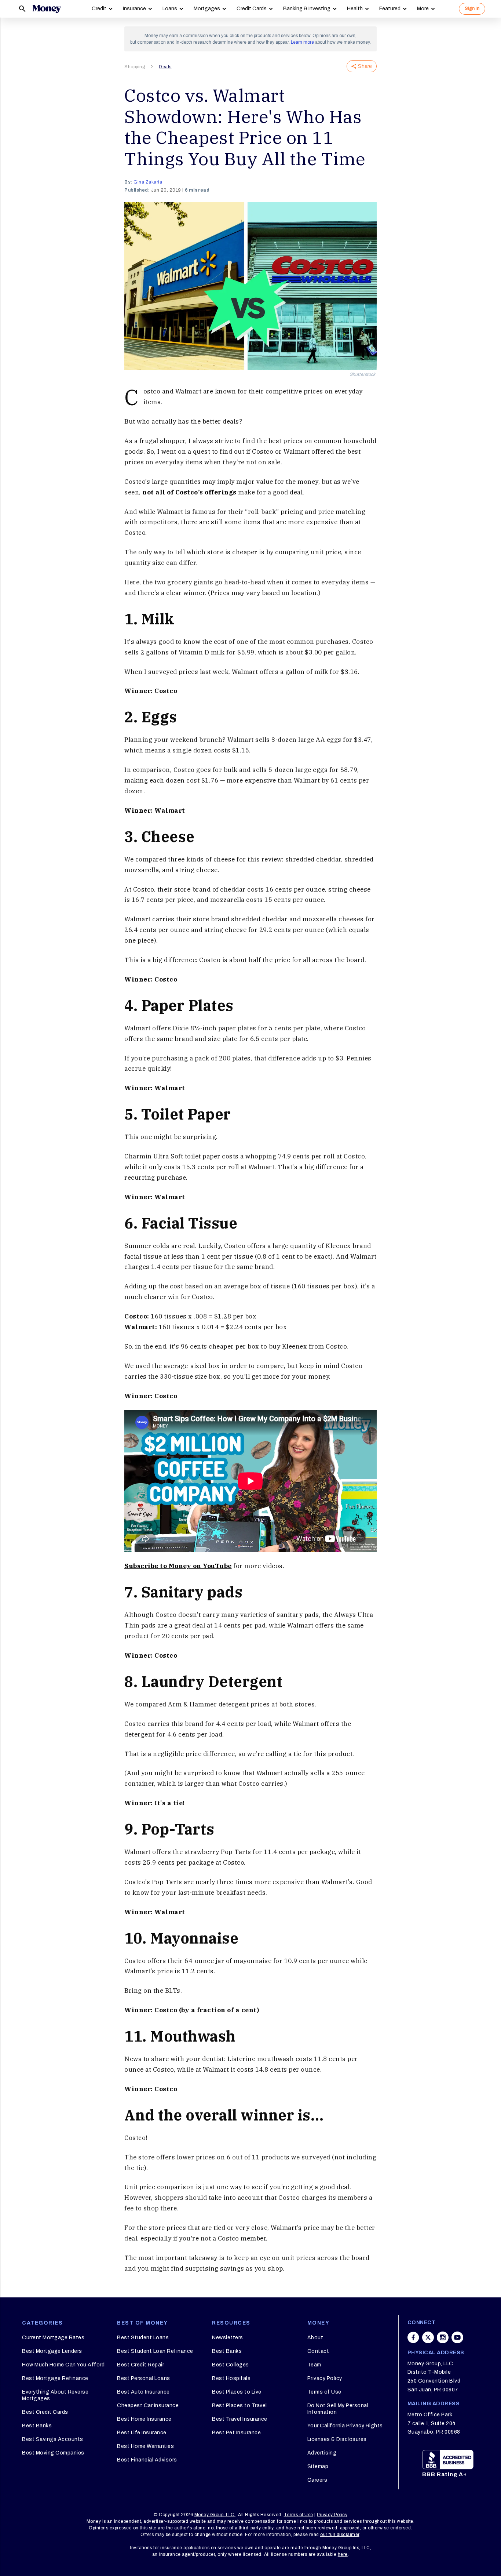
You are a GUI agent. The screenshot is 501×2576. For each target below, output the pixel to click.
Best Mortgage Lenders (52, 2351)
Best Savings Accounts (53, 2439)
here (343, 2554)
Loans (170, 9)
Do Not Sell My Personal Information (338, 2409)
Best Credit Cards (45, 2412)
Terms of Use (324, 2392)
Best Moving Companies (53, 2453)
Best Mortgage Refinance (55, 2378)
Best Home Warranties (145, 2446)
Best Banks (37, 2426)
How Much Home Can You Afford (63, 2365)
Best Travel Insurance (240, 2419)
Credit (99, 9)
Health (355, 9)
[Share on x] (428, 2337)
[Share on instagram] (443, 2337)
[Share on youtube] (457, 2337)
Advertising (322, 2453)
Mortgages (207, 9)
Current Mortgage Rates (53, 2338)
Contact (318, 2351)
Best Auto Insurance (143, 2392)
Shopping (135, 67)
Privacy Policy (325, 2378)
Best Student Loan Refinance (155, 2351)
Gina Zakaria (148, 182)
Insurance (134, 9)
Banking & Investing (307, 9)
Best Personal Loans (144, 2378)
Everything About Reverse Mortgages (55, 2395)
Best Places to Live (237, 2392)
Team (314, 2365)
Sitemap (318, 2466)
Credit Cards (252, 9)
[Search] (22, 9)
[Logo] (47, 9)
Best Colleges (231, 2365)
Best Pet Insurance (236, 2433)
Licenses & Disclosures (337, 2439)
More (423, 9)
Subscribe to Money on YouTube (178, 1566)
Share (365, 66)
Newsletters (228, 2338)
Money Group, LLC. (215, 2515)
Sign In (472, 8)
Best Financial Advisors (147, 2460)
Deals (165, 67)
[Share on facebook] (413, 2337)
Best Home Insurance (144, 2419)
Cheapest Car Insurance (148, 2406)
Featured (390, 9)
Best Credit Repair (140, 2365)
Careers (317, 2480)
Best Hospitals (231, 2378)
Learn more (302, 42)
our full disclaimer (340, 2535)
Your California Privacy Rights (345, 2426)
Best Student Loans (143, 2338)
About (315, 2338)
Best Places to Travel (239, 2406)
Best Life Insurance (142, 2433)
